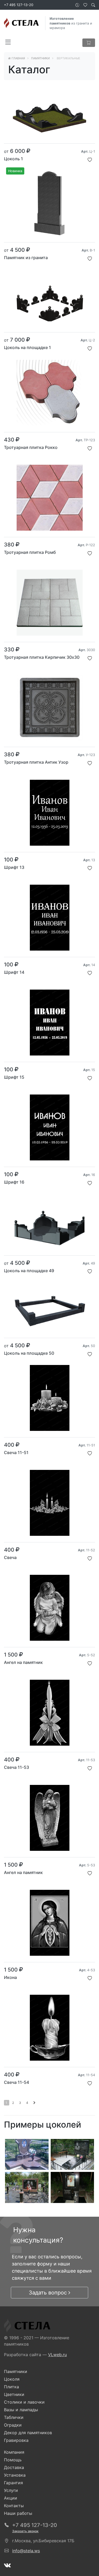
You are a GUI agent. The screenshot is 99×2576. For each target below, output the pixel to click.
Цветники (14, 2394)
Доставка (14, 2467)
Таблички (14, 2417)
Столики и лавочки (24, 2402)
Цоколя (12, 2379)
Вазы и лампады (21, 2410)
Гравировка (16, 2440)
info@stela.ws (26, 2551)
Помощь (13, 2460)
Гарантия (13, 2483)
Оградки (13, 2425)
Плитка (11, 2387)
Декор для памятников (28, 2433)
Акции (11, 2498)
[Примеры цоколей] (27, 2154)
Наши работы (18, 2513)
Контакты (14, 2506)
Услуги (11, 2490)
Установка (15, 2475)
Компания (14, 2452)
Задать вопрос (49, 2293)
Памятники (16, 2371)
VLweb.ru (57, 2355)
